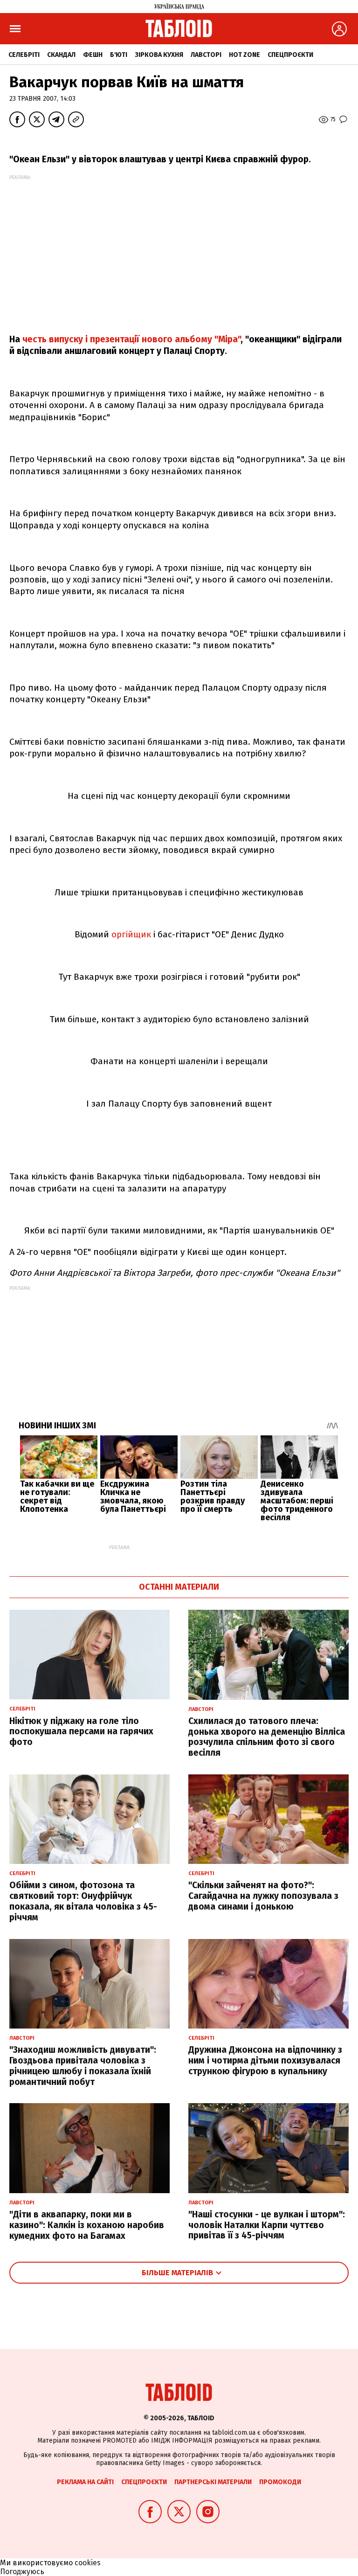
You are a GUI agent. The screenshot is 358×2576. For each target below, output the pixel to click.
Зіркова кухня (159, 55)
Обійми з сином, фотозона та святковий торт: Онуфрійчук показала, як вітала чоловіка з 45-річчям (83, 1901)
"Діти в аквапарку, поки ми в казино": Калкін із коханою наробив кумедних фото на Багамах (87, 2225)
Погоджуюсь (22, 2572)
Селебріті (24, 55)
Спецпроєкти (290, 55)
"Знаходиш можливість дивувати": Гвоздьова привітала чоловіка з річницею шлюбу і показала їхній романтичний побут (83, 2066)
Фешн (93, 55)
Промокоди (280, 2482)
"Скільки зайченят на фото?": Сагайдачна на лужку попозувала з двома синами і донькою (263, 1896)
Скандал (61, 55)
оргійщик (131, 934)
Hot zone (244, 55)
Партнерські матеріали (213, 2482)
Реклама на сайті (85, 2482)
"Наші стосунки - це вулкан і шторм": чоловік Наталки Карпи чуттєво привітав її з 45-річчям (267, 2225)
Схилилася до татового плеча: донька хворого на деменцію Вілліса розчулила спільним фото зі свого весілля (267, 1737)
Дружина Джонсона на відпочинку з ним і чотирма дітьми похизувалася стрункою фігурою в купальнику (265, 2060)
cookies (88, 2563)
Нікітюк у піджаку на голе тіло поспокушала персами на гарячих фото (81, 1732)
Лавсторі (206, 55)
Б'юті (119, 55)
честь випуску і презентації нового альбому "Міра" (131, 339)
